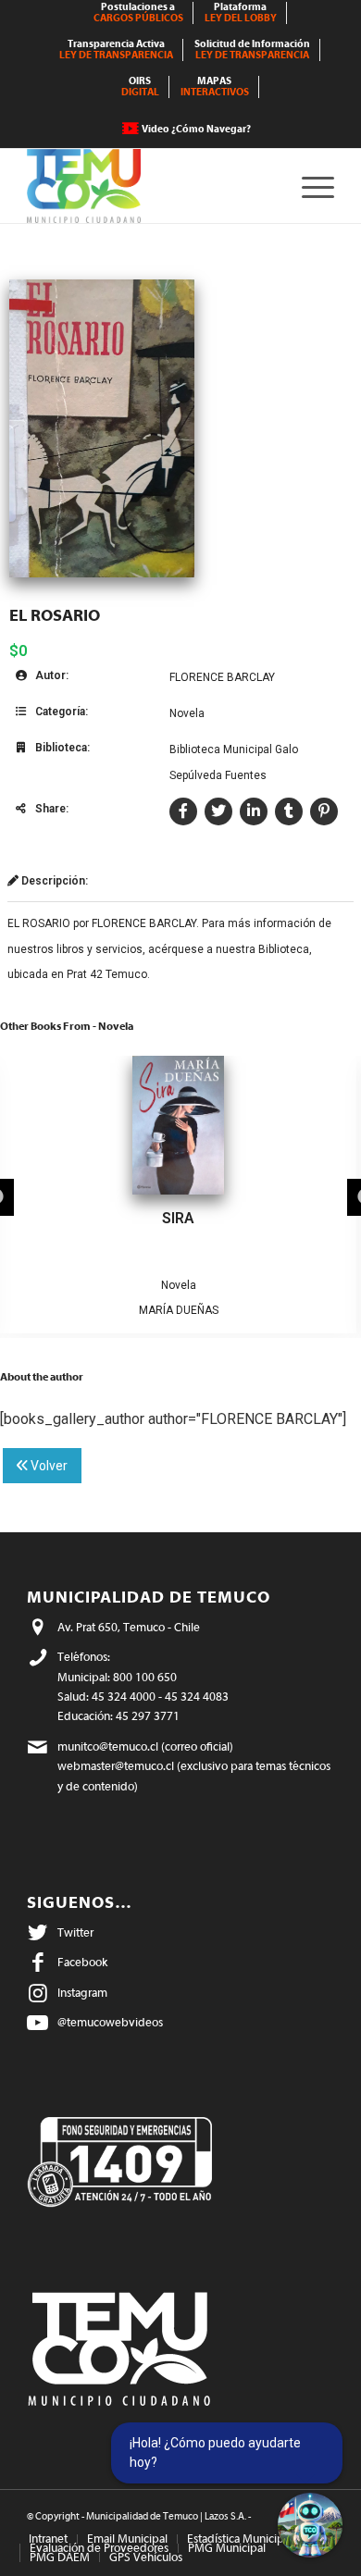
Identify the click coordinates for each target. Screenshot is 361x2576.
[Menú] (309, 186)
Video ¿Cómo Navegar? (196, 129)
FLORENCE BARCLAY (222, 677)
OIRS (140, 87)
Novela (187, 713)
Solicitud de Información (252, 50)
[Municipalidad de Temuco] (149, 186)
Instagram (82, 1993)
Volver (48, 1466)
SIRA (178, 1218)
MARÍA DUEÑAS (179, 1310)
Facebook (82, 1962)
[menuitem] (139, 13)
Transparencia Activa (116, 50)
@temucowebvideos (110, 2022)
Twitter (75, 1932)
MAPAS (215, 87)
